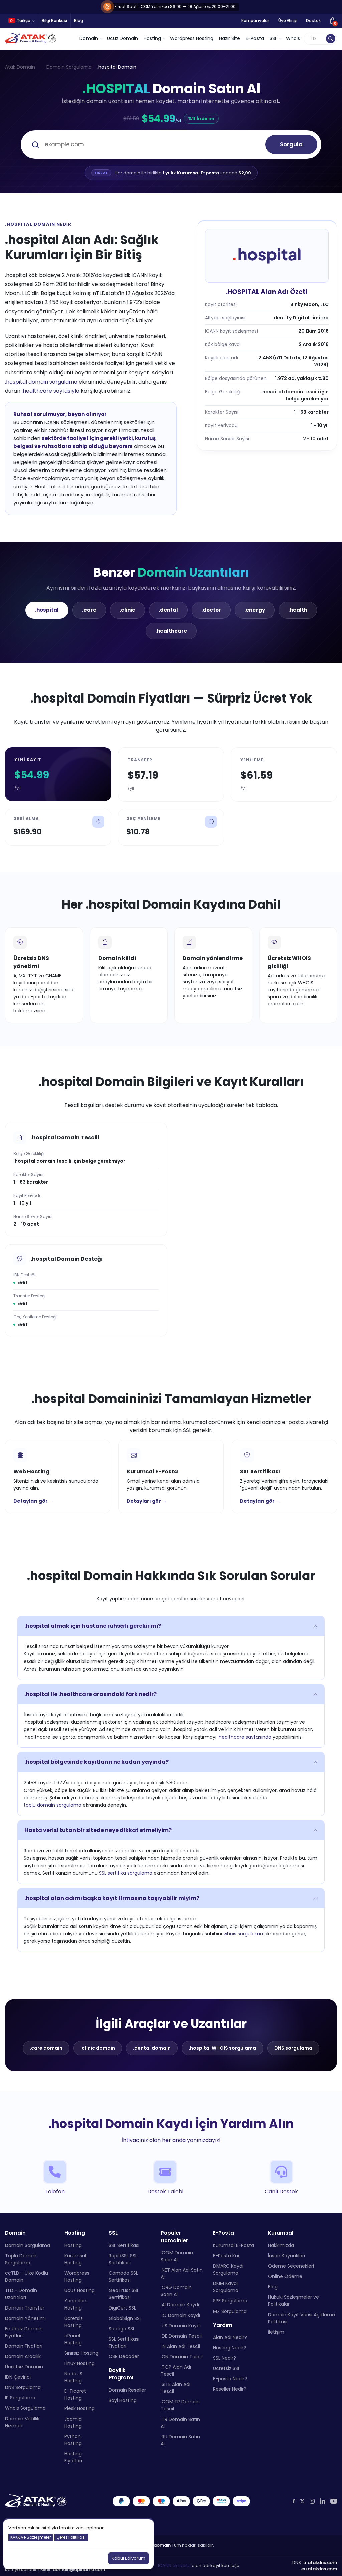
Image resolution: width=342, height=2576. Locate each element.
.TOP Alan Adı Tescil (176, 2371)
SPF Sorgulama (230, 2300)
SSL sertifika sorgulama (126, 1873)
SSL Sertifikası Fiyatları (124, 2342)
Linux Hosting (79, 2363)
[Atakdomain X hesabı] (302, 2501)
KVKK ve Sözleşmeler (31, 2537)
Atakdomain (157, 2545)
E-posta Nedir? (230, 2379)
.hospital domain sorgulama (41, 382)
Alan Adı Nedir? (230, 2337)
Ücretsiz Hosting (74, 2321)
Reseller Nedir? (230, 2389)
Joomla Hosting (73, 2422)
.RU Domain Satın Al (180, 2440)
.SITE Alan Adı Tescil (176, 2388)
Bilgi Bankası (54, 21)
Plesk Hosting (79, 2408)
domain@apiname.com (79, 2569)
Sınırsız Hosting (81, 2353)
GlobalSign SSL (125, 2318)
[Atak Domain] (31, 39)
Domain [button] (89, 38)
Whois (293, 38)
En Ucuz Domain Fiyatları (24, 2332)
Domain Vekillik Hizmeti (22, 2422)
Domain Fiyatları (24, 2346)
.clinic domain (98, 2048)
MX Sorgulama (230, 2311)
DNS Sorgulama (23, 2387)
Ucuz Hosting (79, 2290)
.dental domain (152, 2048)
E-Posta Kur (226, 2255)
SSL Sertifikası (124, 2245)
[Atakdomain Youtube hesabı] (334, 2501)
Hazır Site (230, 38)
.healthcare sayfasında (244, 1737)
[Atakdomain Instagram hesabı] (312, 2501)
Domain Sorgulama (69, 67)
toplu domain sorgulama (53, 1805)
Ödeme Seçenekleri (291, 2266)
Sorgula (291, 144)
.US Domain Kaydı (181, 2326)
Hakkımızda (281, 2245)
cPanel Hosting (73, 2339)
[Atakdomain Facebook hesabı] (294, 2501)
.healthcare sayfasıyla (51, 391)
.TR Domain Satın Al (180, 2423)
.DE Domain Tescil (181, 2336)
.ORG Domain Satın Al (176, 2291)
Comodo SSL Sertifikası (123, 2276)
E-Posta (255, 38)
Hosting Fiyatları (73, 2457)
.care (89, 610)
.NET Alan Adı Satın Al (182, 2274)
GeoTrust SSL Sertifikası (124, 2294)
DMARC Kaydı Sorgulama (228, 2269)
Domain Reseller (127, 2390)
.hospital (47, 610)
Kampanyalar (255, 21)
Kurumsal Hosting (75, 2259)
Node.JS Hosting (73, 2377)
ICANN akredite (174, 2565)
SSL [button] (273, 38)
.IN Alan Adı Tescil (180, 2346)
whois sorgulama (243, 1934)
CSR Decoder (124, 2356)
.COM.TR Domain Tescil (180, 2405)
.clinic (127, 610)
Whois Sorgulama (25, 2408)
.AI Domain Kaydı (180, 2305)
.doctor (211, 610)
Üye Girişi (287, 21)
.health (298, 610)
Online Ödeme (285, 2276)
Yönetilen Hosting (75, 2304)
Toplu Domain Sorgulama (21, 2259)
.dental (168, 610)
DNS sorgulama (293, 2048)
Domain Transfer (25, 2307)
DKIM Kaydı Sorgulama (226, 2287)
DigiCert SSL (122, 2307)
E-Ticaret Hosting (75, 2394)
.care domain (46, 2048)
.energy (255, 610)
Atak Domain (20, 67)
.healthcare (171, 631)
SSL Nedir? (225, 2358)
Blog (79, 21)
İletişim (276, 2332)
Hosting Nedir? (230, 2348)
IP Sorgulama (20, 2397)
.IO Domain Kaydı (180, 2315)
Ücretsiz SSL (227, 2368)
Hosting (73, 2245)
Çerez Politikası (71, 2537)
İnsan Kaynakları (286, 2255)
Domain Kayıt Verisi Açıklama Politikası (301, 2318)
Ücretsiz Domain (24, 2366)
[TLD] (331, 39)
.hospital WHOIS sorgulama (222, 2048)
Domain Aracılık (23, 2356)
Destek (313, 21)
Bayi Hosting (123, 2400)
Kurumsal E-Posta (234, 2245)
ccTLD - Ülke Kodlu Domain (27, 2276)
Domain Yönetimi (25, 2318)
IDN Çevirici (18, 2377)
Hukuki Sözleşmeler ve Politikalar (293, 2300)
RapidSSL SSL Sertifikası (123, 2259)
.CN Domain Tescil (182, 2357)
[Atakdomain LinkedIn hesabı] (322, 2501)
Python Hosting (73, 2439)
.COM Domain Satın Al (177, 2256)
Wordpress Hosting (192, 38)
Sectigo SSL (122, 2328)
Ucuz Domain (122, 38)
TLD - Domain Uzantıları (21, 2294)
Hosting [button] (152, 38)
